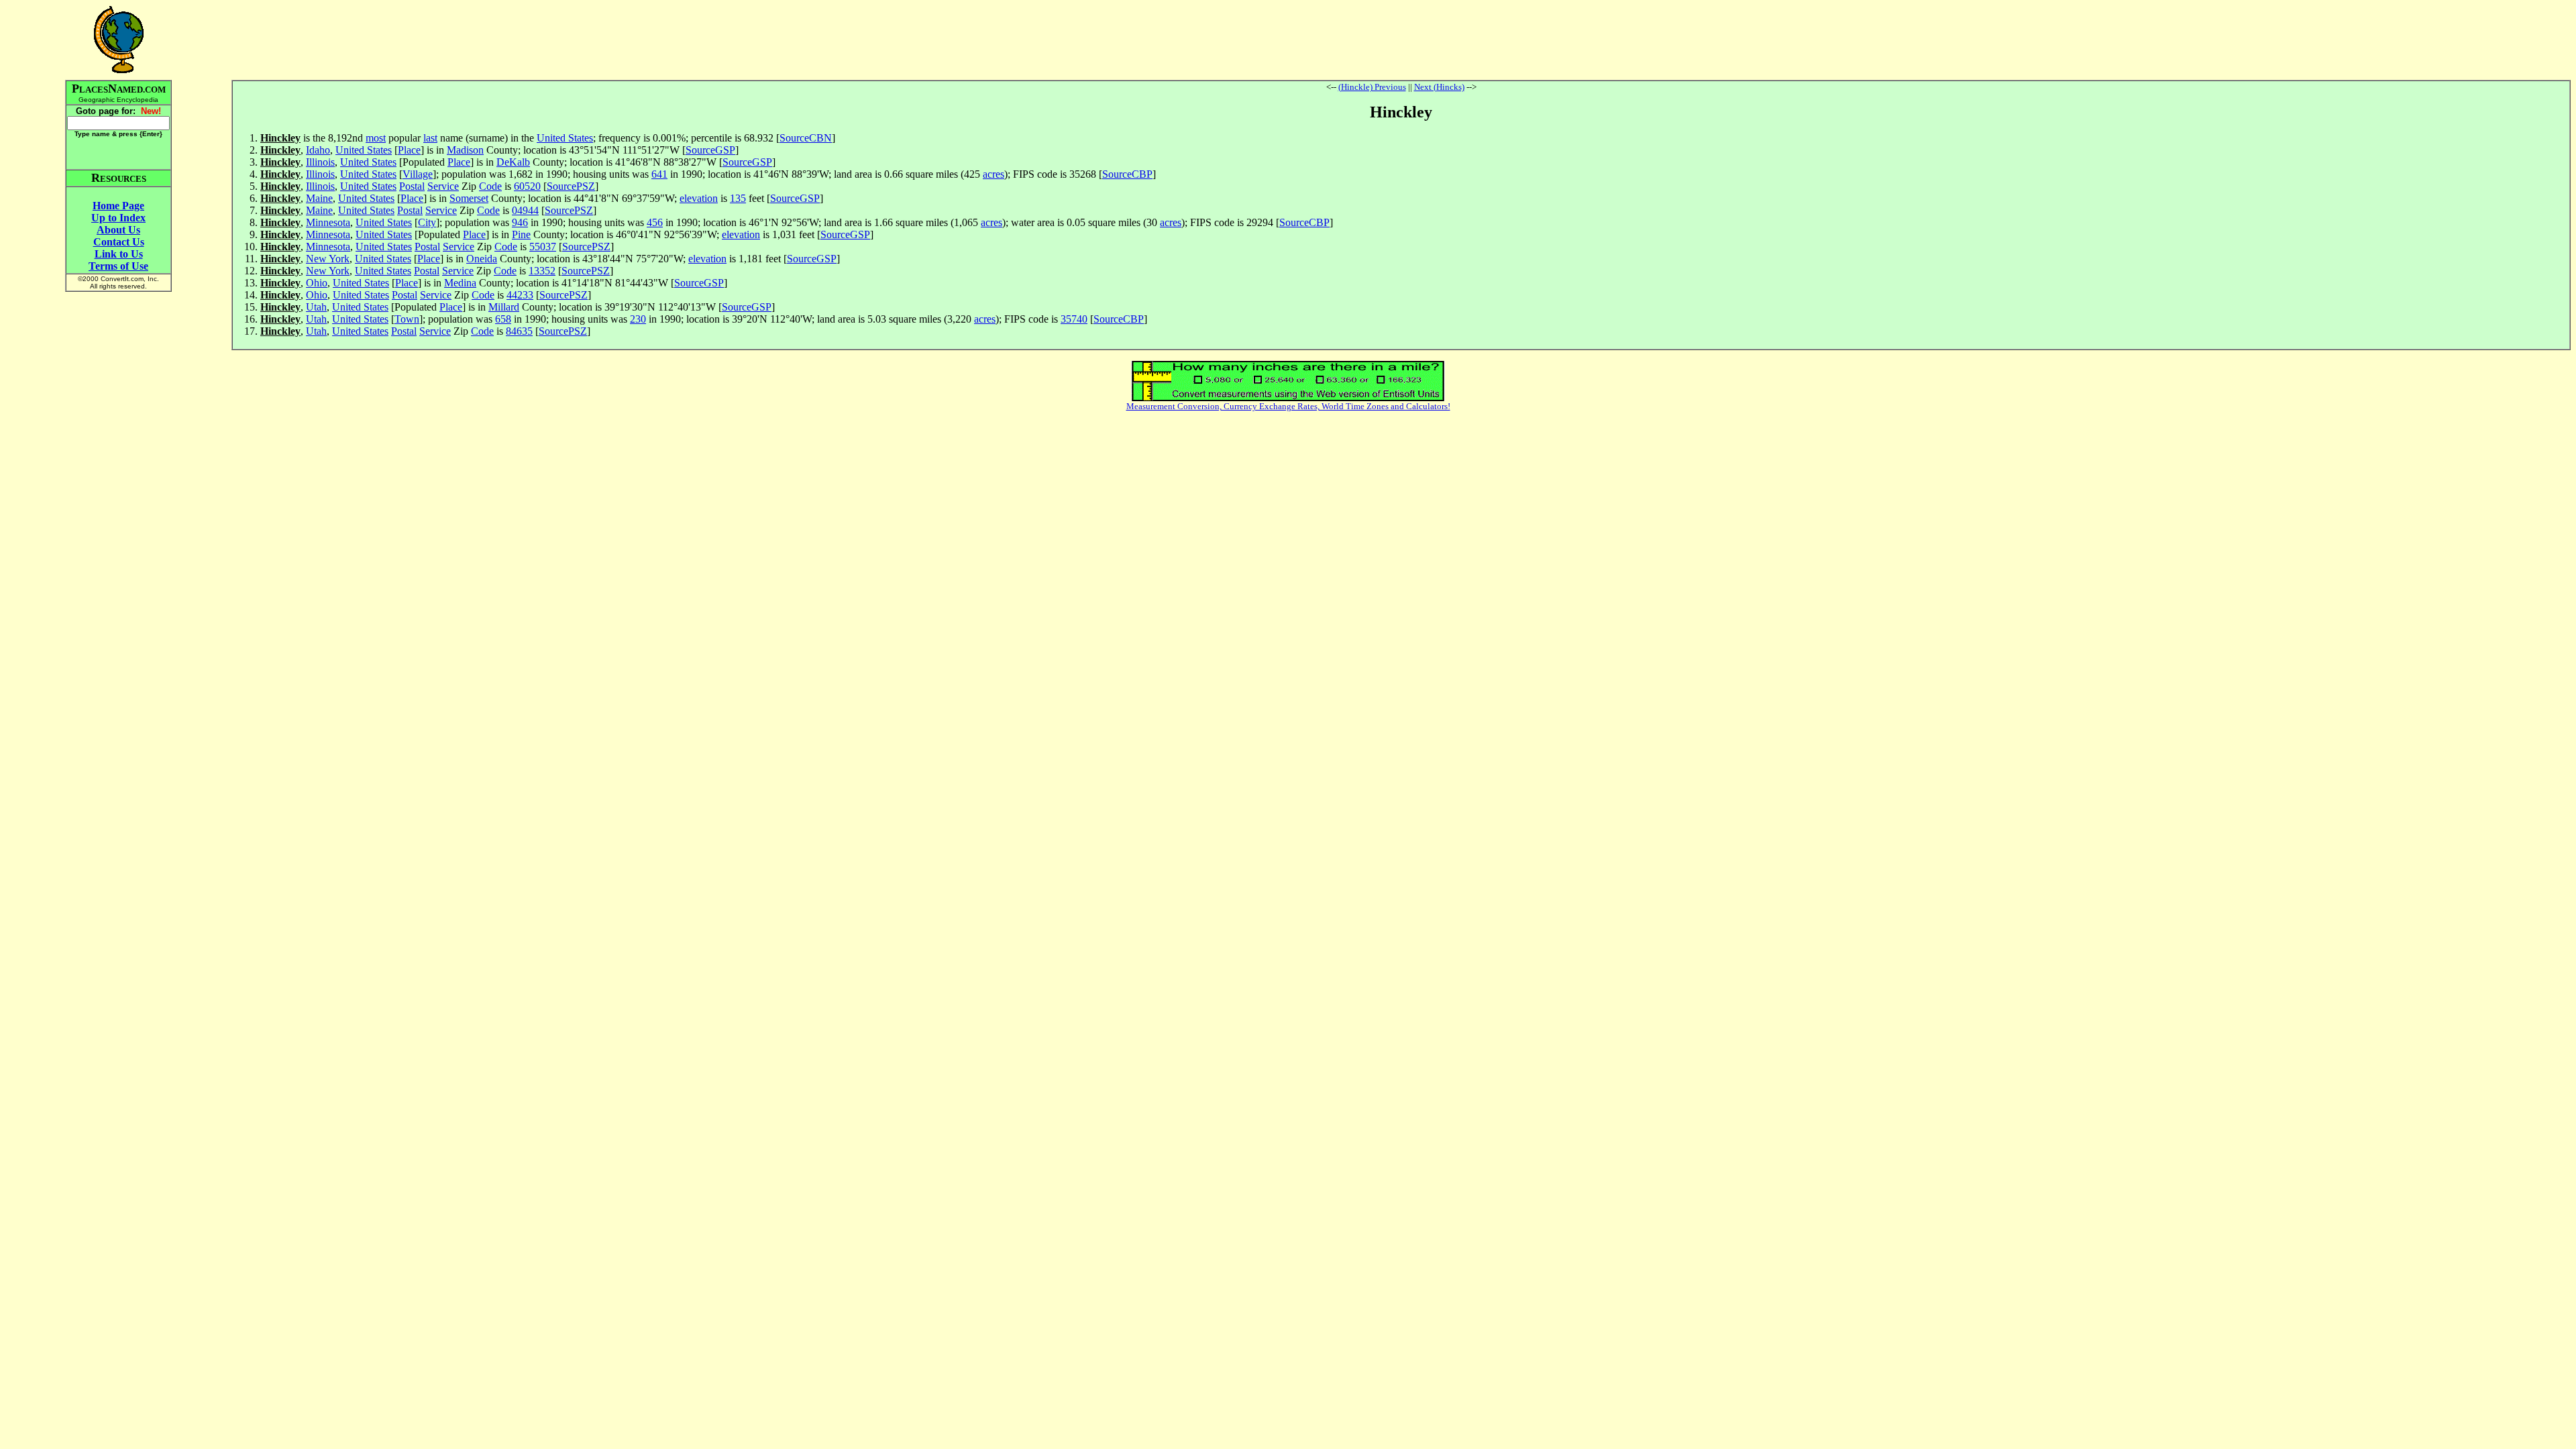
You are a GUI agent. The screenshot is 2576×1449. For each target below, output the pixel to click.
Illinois (320, 162)
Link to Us (119, 254)
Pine (521, 234)
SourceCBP (1127, 174)
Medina (460, 283)
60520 (527, 186)
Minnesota (328, 222)
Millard (504, 307)
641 (659, 174)
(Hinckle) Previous (1372, 87)
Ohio (317, 283)
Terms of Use (118, 266)
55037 (543, 247)
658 (503, 319)
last (430, 138)
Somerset (469, 198)
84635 (519, 331)
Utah (316, 307)
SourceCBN (806, 138)
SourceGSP (710, 150)
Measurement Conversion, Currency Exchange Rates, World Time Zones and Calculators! (1288, 406)
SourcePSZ (571, 186)
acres (994, 174)
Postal (412, 186)
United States (565, 138)
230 (638, 319)
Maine (319, 198)
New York (328, 259)
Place (409, 150)
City (427, 222)
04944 (525, 210)
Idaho (318, 150)
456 (655, 222)
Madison (465, 150)
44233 (520, 295)
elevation (699, 198)
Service (443, 186)
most (376, 138)
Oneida (482, 259)
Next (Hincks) (1439, 87)
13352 (542, 271)
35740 (1074, 319)
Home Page (118, 206)
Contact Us (119, 242)
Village (418, 174)
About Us (118, 230)
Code (490, 186)
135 (738, 198)
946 (520, 222)
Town (407, 319)
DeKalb (513, 162)
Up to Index (118, 218)
